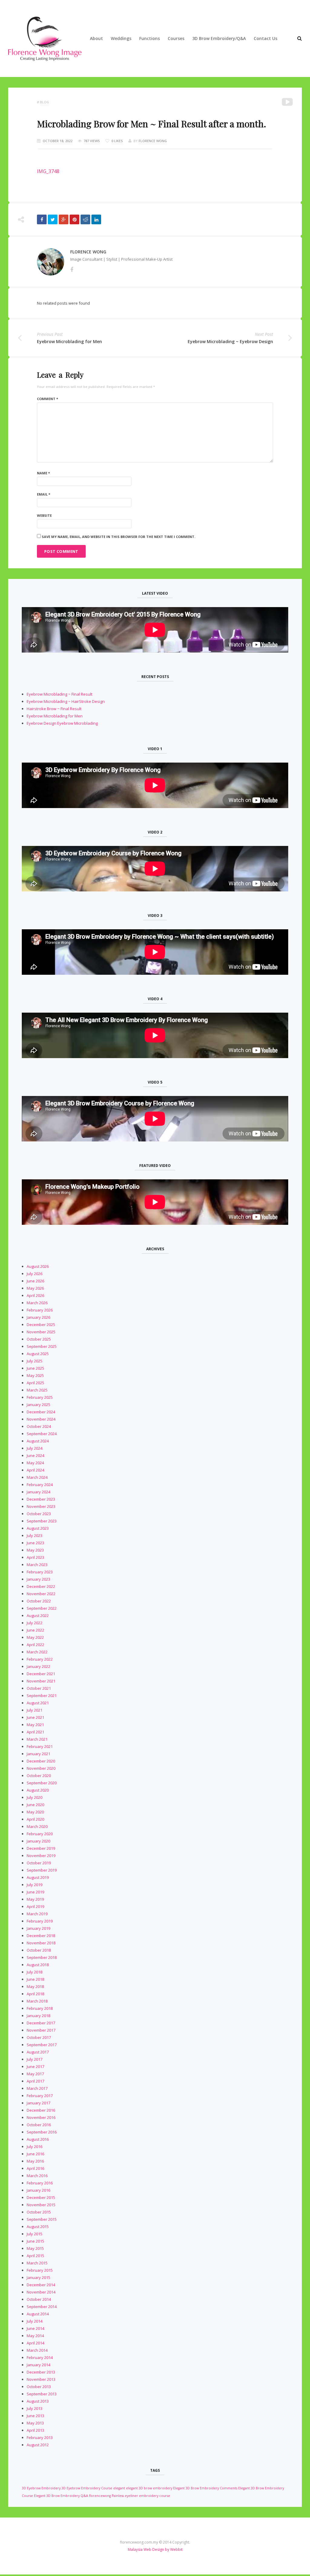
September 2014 (42, 2307)
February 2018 (40, 2008)
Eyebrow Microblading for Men (69, 341)
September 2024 (42, 1434)
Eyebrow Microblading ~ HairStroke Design (66, 701)
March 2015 (37, 2263)
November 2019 (41, 1856)
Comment (48, 399)
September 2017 (42, 2045)
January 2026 (38, 1317)
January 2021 (38, 1754)
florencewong (100, 2496)
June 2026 (35, 1281)
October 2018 (39, 1950)
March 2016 (37, 2176)
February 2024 (40, 1485)
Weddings (121, 38)
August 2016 (38, 2139)
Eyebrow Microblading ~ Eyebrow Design (230, 341)
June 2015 (35, 2241)
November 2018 (41, 1943)
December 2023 (41, 1499)
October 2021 (39, 1688)
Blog (45, 102)
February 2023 (40, 1572)
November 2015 (41, 2205)
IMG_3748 (48, 171)
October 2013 (39, 2387)
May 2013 (35, 2423)
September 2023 (42, 1521)
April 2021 (35, 1732)
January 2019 (38, 1928)
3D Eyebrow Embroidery (41, 2488)
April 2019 (35, 1906)
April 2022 (35, 1645)
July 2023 (35, 1535)
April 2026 (35, 1295)
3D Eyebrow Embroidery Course (87, 2488)
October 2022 (39, 1601)
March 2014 (37, 2350)
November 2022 (41, 1594)
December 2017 (41, 2023)
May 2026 (35, 1288)
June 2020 (35, 1805)
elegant (119, 2488)
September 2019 (42, 1870)
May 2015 (35, 2248)
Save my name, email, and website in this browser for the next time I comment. (119, 537)
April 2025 (35, 1383)
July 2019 (35, 1885)
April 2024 (35, 1470)
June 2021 (35, 1717)
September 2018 (42, 1957)
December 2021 (41, 1674)
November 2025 (41, 1332)
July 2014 (35, 2321)
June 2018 (35, 1979)
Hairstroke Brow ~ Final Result (54, 709)
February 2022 (40, 1659)
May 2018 (35, 1986)
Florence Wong (153, 141)
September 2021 (42, 1696)
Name (43, 473)
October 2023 (39, 1514)
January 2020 (38, 1841)
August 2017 (38, 2052)
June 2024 (35, 1455)
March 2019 (37, 1914)
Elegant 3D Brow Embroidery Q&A (61, 2496)
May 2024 (35, 1463)
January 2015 (38, 2277)
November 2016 (41, 2117)
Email (44, 494)
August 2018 (38, 1965)
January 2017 (38, 2103)
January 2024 (38, 1492)
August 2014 (38, 2314)
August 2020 (38, 1790)
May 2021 (35, 1725)
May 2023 (35, 1550)
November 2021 (41, 1681)
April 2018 (35, 1994)
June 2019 (35, 1892)
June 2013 (35, 2416)
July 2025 (35, 1361)
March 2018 (37, 2001)
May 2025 (35, 1375)
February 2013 (40, 2437)
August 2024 (38, 1441)
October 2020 (39, 1776)
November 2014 (41, 2292)
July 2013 (35, 2408)
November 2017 (41, 2030)
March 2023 (37, 1565)
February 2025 (40, 1397)
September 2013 (42, 2394)
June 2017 (35, 2066)
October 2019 (39, 1863)
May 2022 (35, 1637)
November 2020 (41, 1768)
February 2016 (40, 2183)
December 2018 (41, 1936)
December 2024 (41, 1412)
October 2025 (39, 1339)
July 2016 (35, 2147)
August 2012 (38, 2445)
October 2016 (39, 2125)
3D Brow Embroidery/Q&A (219, 38)
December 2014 (41, 2285)
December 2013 (41, 2372)
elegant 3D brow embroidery (149, 2488)
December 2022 (41, 1586)
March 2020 (37, 1826)
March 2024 (37, 1477)
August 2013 (38, 2401)
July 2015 (35, 2234)
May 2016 (35, 2161)
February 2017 (40, 2096)
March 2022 (37, 1652)
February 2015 (40, 2270)
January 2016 (38, 2190)
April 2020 (35, 1819)
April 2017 (35, 2081)
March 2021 (37, 1739)
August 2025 (38, 1354)
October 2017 (39, 2037)
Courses (176, 38)
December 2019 (41, 1848)
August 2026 (38, 1266)
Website (44, 515)
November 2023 (41, 1506)
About (96, 38)
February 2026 (40, 1310)
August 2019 (38, 1877)
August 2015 (38, 2227)
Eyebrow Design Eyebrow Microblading (62, 723)
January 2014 (38, 2365)
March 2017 (37, 2088)
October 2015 (39, 2212)
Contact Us (265, 38)
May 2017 (35, 2074)
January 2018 (38, 2016)
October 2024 (39, 1426)
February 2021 (40, 1746)
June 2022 (35, 1630)
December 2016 (41, 2110)
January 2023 (38, 1579)
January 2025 (38, 1405)
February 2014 (40, 2357)
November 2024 (41, 1419)
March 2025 (37, 1390)
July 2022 (35, 1623)
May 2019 (35, 1899)
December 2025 (41, 1325)
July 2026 (35, 1274)
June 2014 (35, 2328)
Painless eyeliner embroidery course (141, 2496)
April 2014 (35, 2343)
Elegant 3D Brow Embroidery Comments (205, 2488)
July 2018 (35, 1972)
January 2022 (38, 1666)
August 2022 (38, 1615)
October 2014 (39, 2299)
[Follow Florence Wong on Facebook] (72, 269)
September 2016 (42, 2132)
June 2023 (35, 1543)
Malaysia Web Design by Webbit (155, 2549)
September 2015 (42, 2219)
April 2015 (35, 2256)
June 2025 (35, 1368)
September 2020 (42, 1783)
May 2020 (35, 1812)
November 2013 (41, 2379)
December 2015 (41, 2197)
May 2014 (35, 2336)
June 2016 (35, 2154)
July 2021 (35, 1710)
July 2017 (35, 2059)
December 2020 (41, 1761)
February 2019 (40, 1921)
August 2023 (38, 1528)
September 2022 (42, 1608)
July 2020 (35, 1797)
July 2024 (35, 1448)
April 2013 (35, 2430)
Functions (150, 38)
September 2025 (42, 1346)
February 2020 (40, 1834)
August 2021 (38, 1703)
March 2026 (37, 1303)
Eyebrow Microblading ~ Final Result (59, 694)
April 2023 (35, 1557)
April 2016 (35, 2168)
